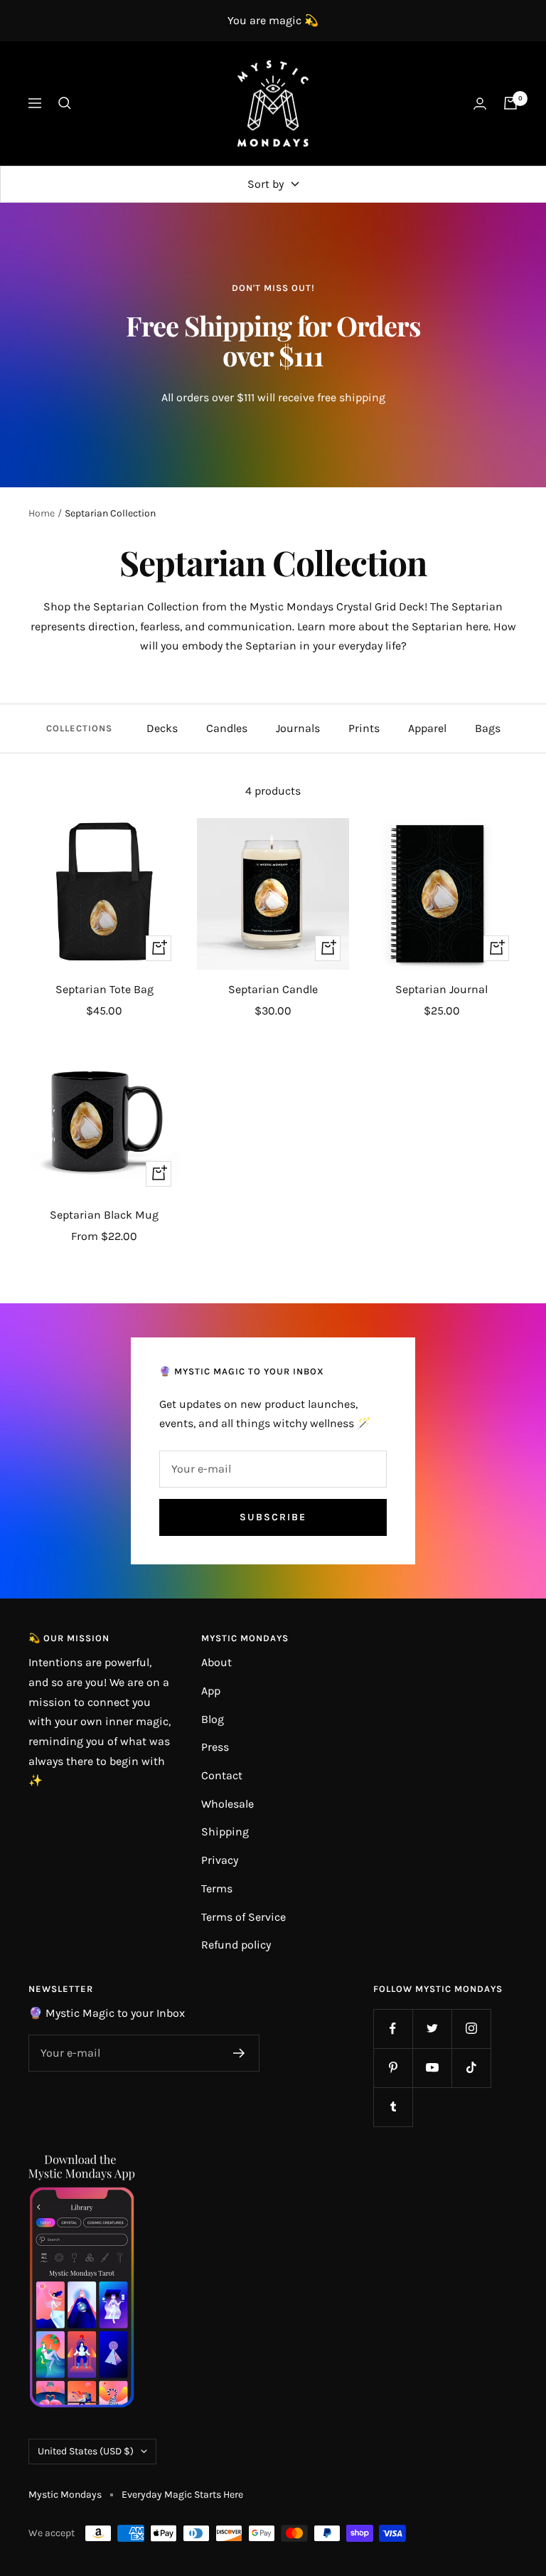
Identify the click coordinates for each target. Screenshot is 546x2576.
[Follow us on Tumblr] (393, 2107)
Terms (217, 1888)
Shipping (225, 1832)
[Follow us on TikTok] (471, 2068)
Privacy (220, 1860)
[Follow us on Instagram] (471, 2029)
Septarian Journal (441, 989)
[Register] (239, 2053)
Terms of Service (243, 1917)
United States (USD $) (86, 2451)
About (216, 1662)
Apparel (427, 728)
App (211, 1691)
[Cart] (510, 103)
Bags (488, 728)
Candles (227, 728)
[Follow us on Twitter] (432, 2029)
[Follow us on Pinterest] (393, 2068)
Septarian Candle (273, 989)
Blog (213, 1719)
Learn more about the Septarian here (393, 626)
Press (215, 1747)
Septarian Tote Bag (105, 989)
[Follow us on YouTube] (432, 2068)
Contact (222, 1775)
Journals (298, 728)
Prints (364, 728)
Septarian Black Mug (104, 1215)
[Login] (480, 104)
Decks (162, 728)
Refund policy (236, 1945)
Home (42, 513)
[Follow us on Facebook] (393, 2029)
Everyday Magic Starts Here (182, 2495)
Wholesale (227, 1804)
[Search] (65, 103)
